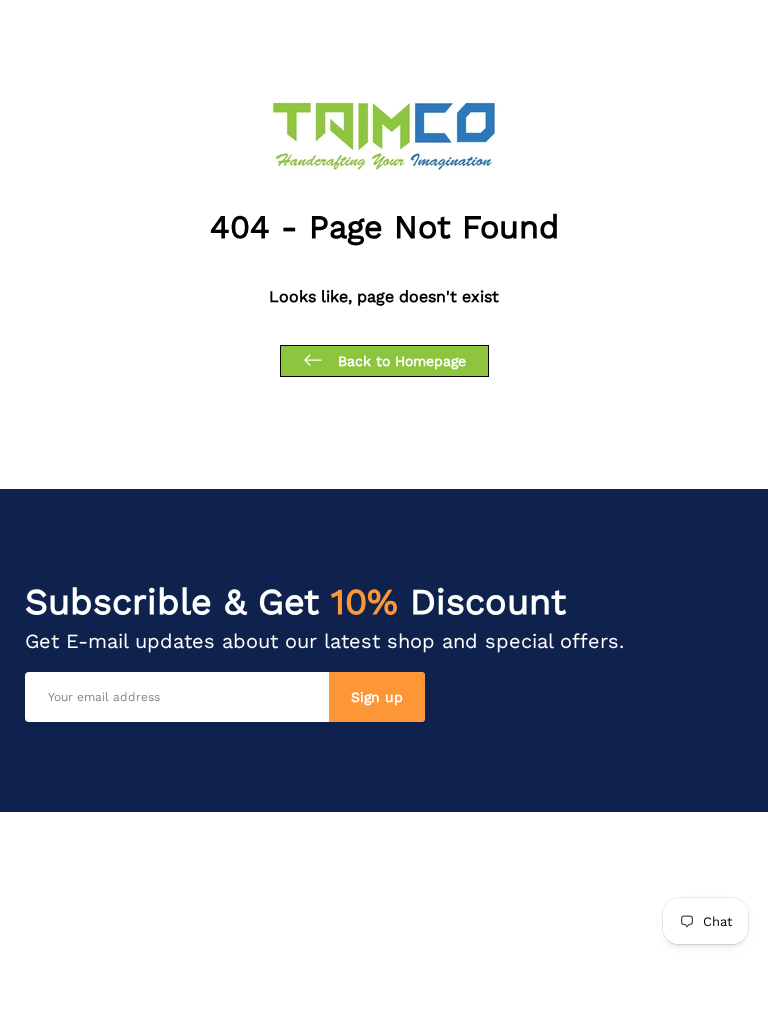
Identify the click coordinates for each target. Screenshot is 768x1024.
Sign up (377, 697)
